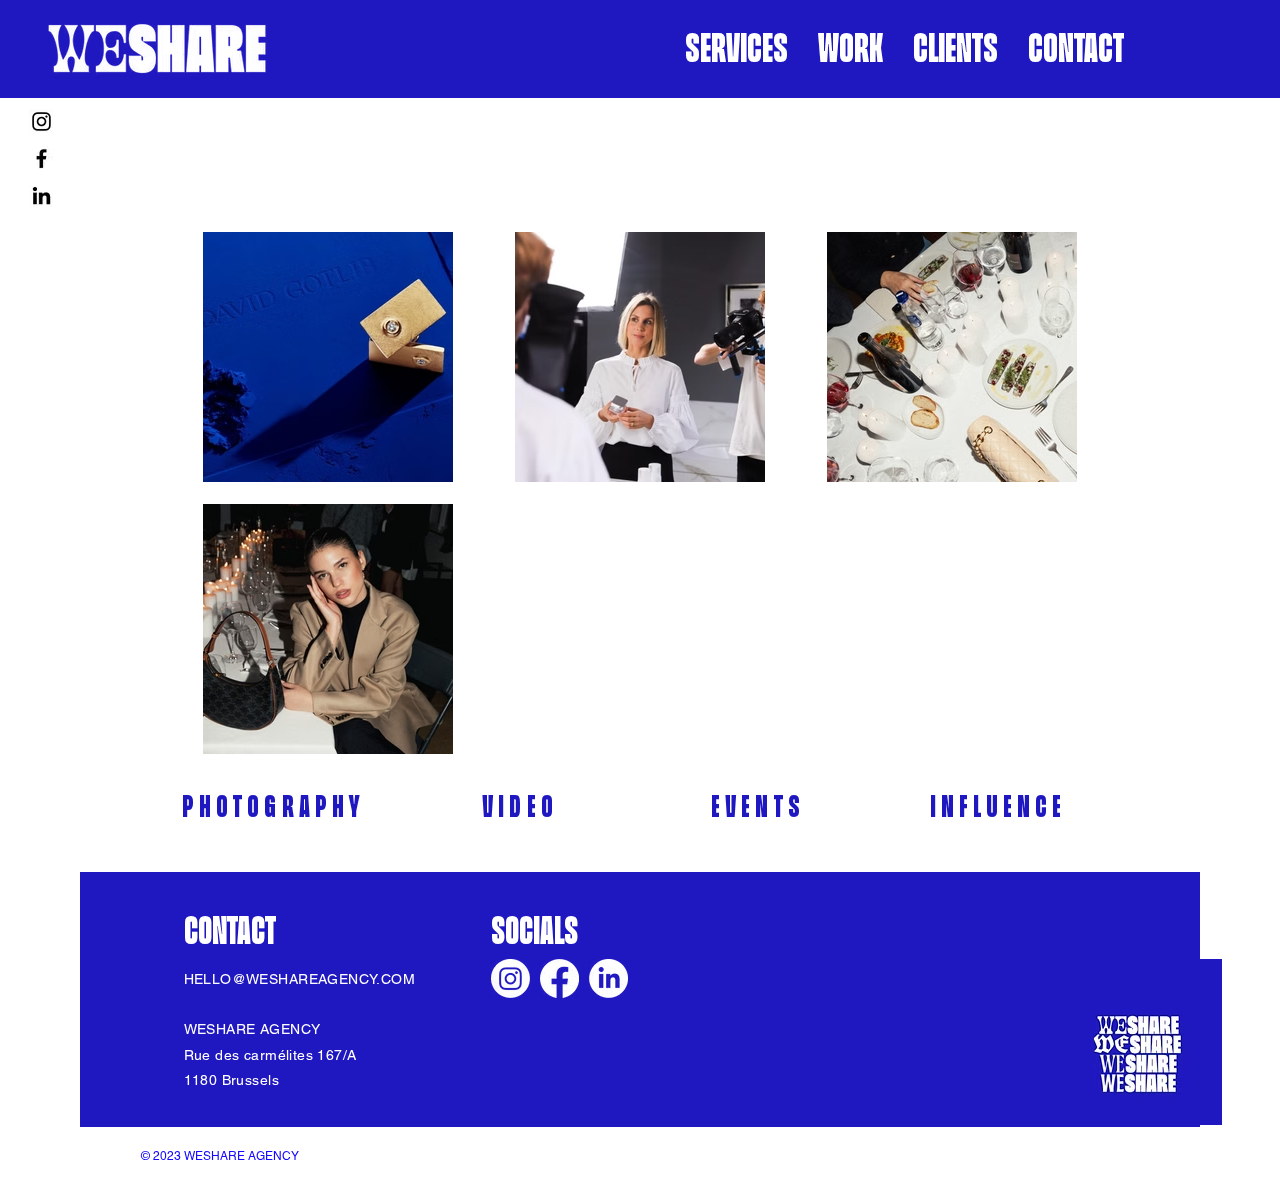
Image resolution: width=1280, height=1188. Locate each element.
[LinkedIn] (41, 195)
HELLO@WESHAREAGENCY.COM (300, 979)
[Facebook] (41, 158)
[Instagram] (41, 121)
